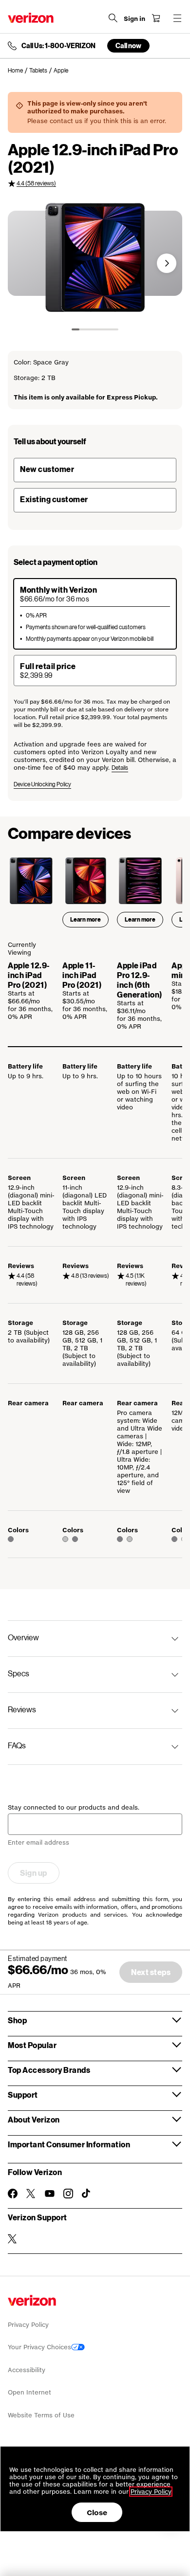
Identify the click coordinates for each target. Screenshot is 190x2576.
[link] (19, 71)
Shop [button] (17, 2020)
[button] (167, 263)
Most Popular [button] (32, 2045)
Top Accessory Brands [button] (49, 2070)
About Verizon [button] (34, 2119)
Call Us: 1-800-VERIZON (58, 46)
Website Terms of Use (41, 2415)
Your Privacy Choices (39, 2347)
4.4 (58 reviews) (36, 183)
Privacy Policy (28, 2325)
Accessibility (27, 2370)
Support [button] (23, 2095)
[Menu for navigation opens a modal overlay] (177, 18)
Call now (128, 45)
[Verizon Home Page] (31, 18)
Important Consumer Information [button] (69, 2144)
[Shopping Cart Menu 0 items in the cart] (156, 18)
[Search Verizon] (113, 18)
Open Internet (29, 2392)
